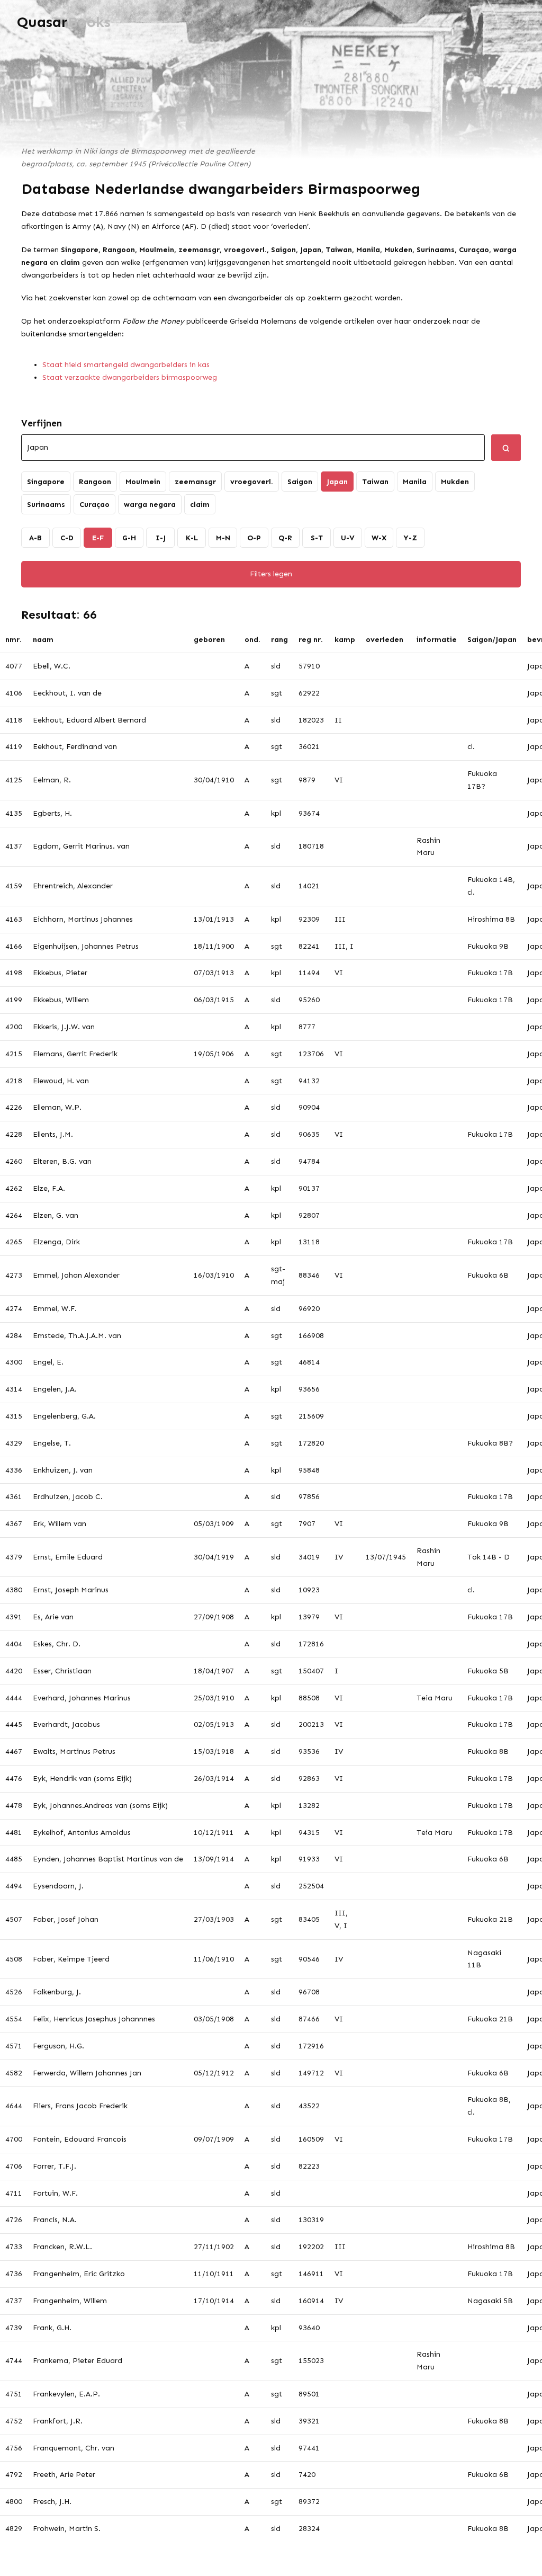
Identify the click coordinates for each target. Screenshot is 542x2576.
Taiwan (375, 482)
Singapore (46, 482)
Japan (337, 482)
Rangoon (95, 482)
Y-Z (410, 538)
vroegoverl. (252, 482)
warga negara (150, 505)
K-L (192, 538)
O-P (254, 538)
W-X (379, 538)
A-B (35, 538)
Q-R (285, 538)
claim (200, 505)
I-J (161, 538)
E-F (98, 538)
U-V (348, 538)
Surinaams (46, 505)
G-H (129, 538)
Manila (415, 482)
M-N (223, 538)
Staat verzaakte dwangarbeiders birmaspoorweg (130, 377)
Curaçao (94, 505)
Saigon (300, 482)
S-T (317, 538)
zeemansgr (195, 482)
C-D (67, 538)
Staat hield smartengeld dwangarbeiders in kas (126, 365)
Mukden (455, 482)
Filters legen (271, 574)
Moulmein (143, 482)
